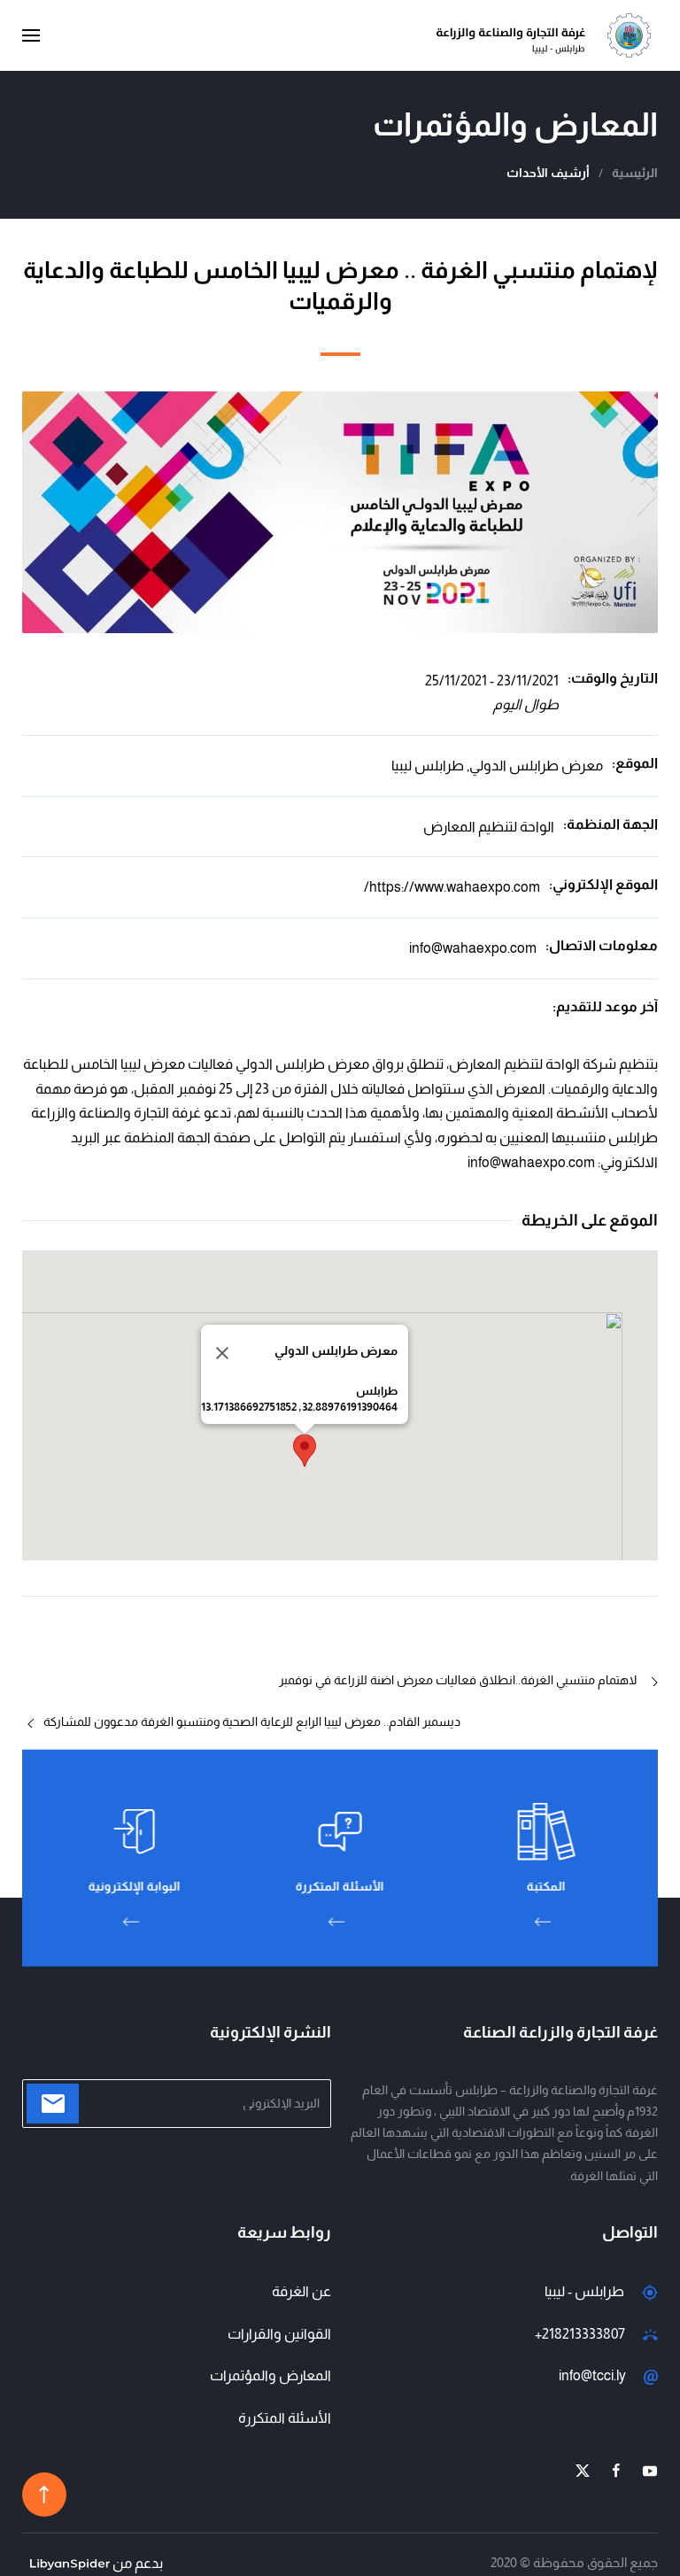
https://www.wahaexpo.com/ (452, 887)
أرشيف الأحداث (548, 173)
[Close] (222, 1353)
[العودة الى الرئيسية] (547, 35)
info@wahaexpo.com (473, 948)
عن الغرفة (301, 2291)
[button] (31, 35)
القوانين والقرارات (279, 2334)
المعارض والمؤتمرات (270, 2375)
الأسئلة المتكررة (285, 2418)
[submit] (53, 2104)
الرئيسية (635, 173)
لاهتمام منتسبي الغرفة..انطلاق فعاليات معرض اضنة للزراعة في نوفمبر (458, 1680)
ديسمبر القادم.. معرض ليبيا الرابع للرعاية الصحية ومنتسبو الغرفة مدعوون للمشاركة (252, 1721)
